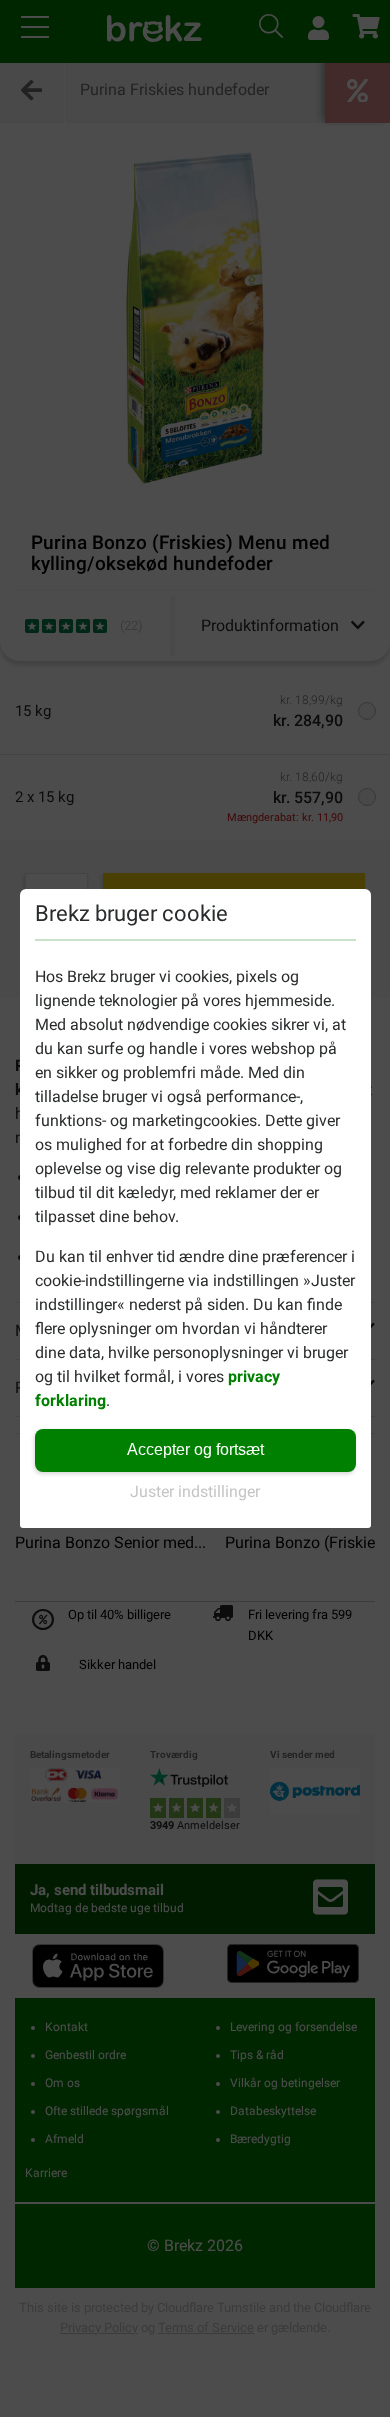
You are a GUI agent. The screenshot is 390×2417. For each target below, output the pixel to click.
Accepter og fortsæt (195, 1449)
